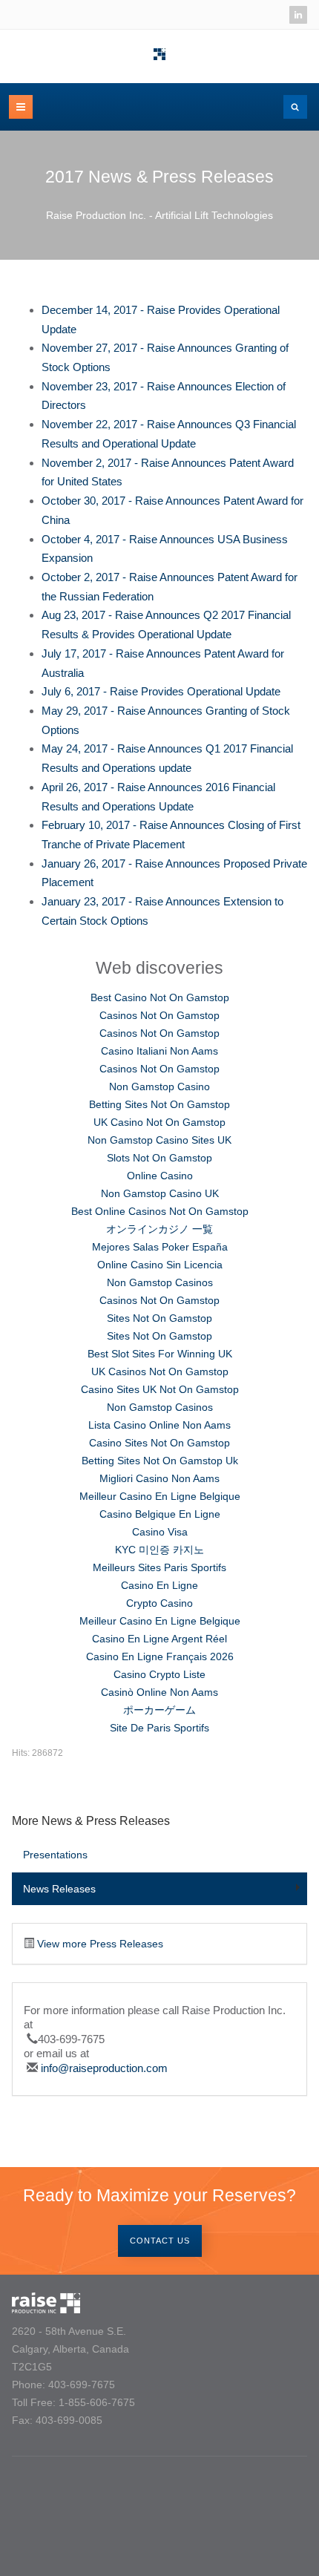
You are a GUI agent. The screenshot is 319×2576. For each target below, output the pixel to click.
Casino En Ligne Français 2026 (160, 1656)
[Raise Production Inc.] (159, 54)
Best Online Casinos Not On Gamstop (160, 1211)
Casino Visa (160, 1532)
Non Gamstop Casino (159, 1087)
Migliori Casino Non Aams (159, 1478)
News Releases (59, 1889)
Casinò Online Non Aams (159, 1692)
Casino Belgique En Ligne (160, 1514)
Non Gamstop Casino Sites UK (159, 1140)
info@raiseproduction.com (104, 2068)
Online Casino (160, 1176)
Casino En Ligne (159, 1585)
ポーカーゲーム (159, 1710)
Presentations (55, 1855)
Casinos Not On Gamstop (159, 1015)
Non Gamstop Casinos (160, 1282)
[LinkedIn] (298, 15)
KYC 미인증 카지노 (159, 1550)
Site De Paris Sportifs (159, 1728)
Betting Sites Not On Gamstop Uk (160, 1461)
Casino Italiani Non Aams (159, 1051)
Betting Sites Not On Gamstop (159, 1104)
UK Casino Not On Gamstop (159, 1122)
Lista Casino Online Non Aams (159, 1425)
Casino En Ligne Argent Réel (159, 1639)
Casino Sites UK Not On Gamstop (160, 1389)
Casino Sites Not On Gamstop (159, 1443)
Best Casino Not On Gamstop (160, 997)
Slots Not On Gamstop (159, 1158)
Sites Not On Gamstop (159, 1318)
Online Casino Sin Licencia (160, 1265)
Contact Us (160, 2241)
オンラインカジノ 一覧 (159, 1229)
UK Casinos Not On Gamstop (160, 1371)
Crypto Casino (159, 1603)
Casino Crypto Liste (159, 1674)
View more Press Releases (100, 1944)
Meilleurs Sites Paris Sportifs (159, 1567)
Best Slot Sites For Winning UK (160, 1354)
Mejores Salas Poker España (160, 1247)
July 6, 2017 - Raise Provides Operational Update (161, 691)
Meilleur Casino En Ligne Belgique (160, 1496)
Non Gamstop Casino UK (160, 1193)
